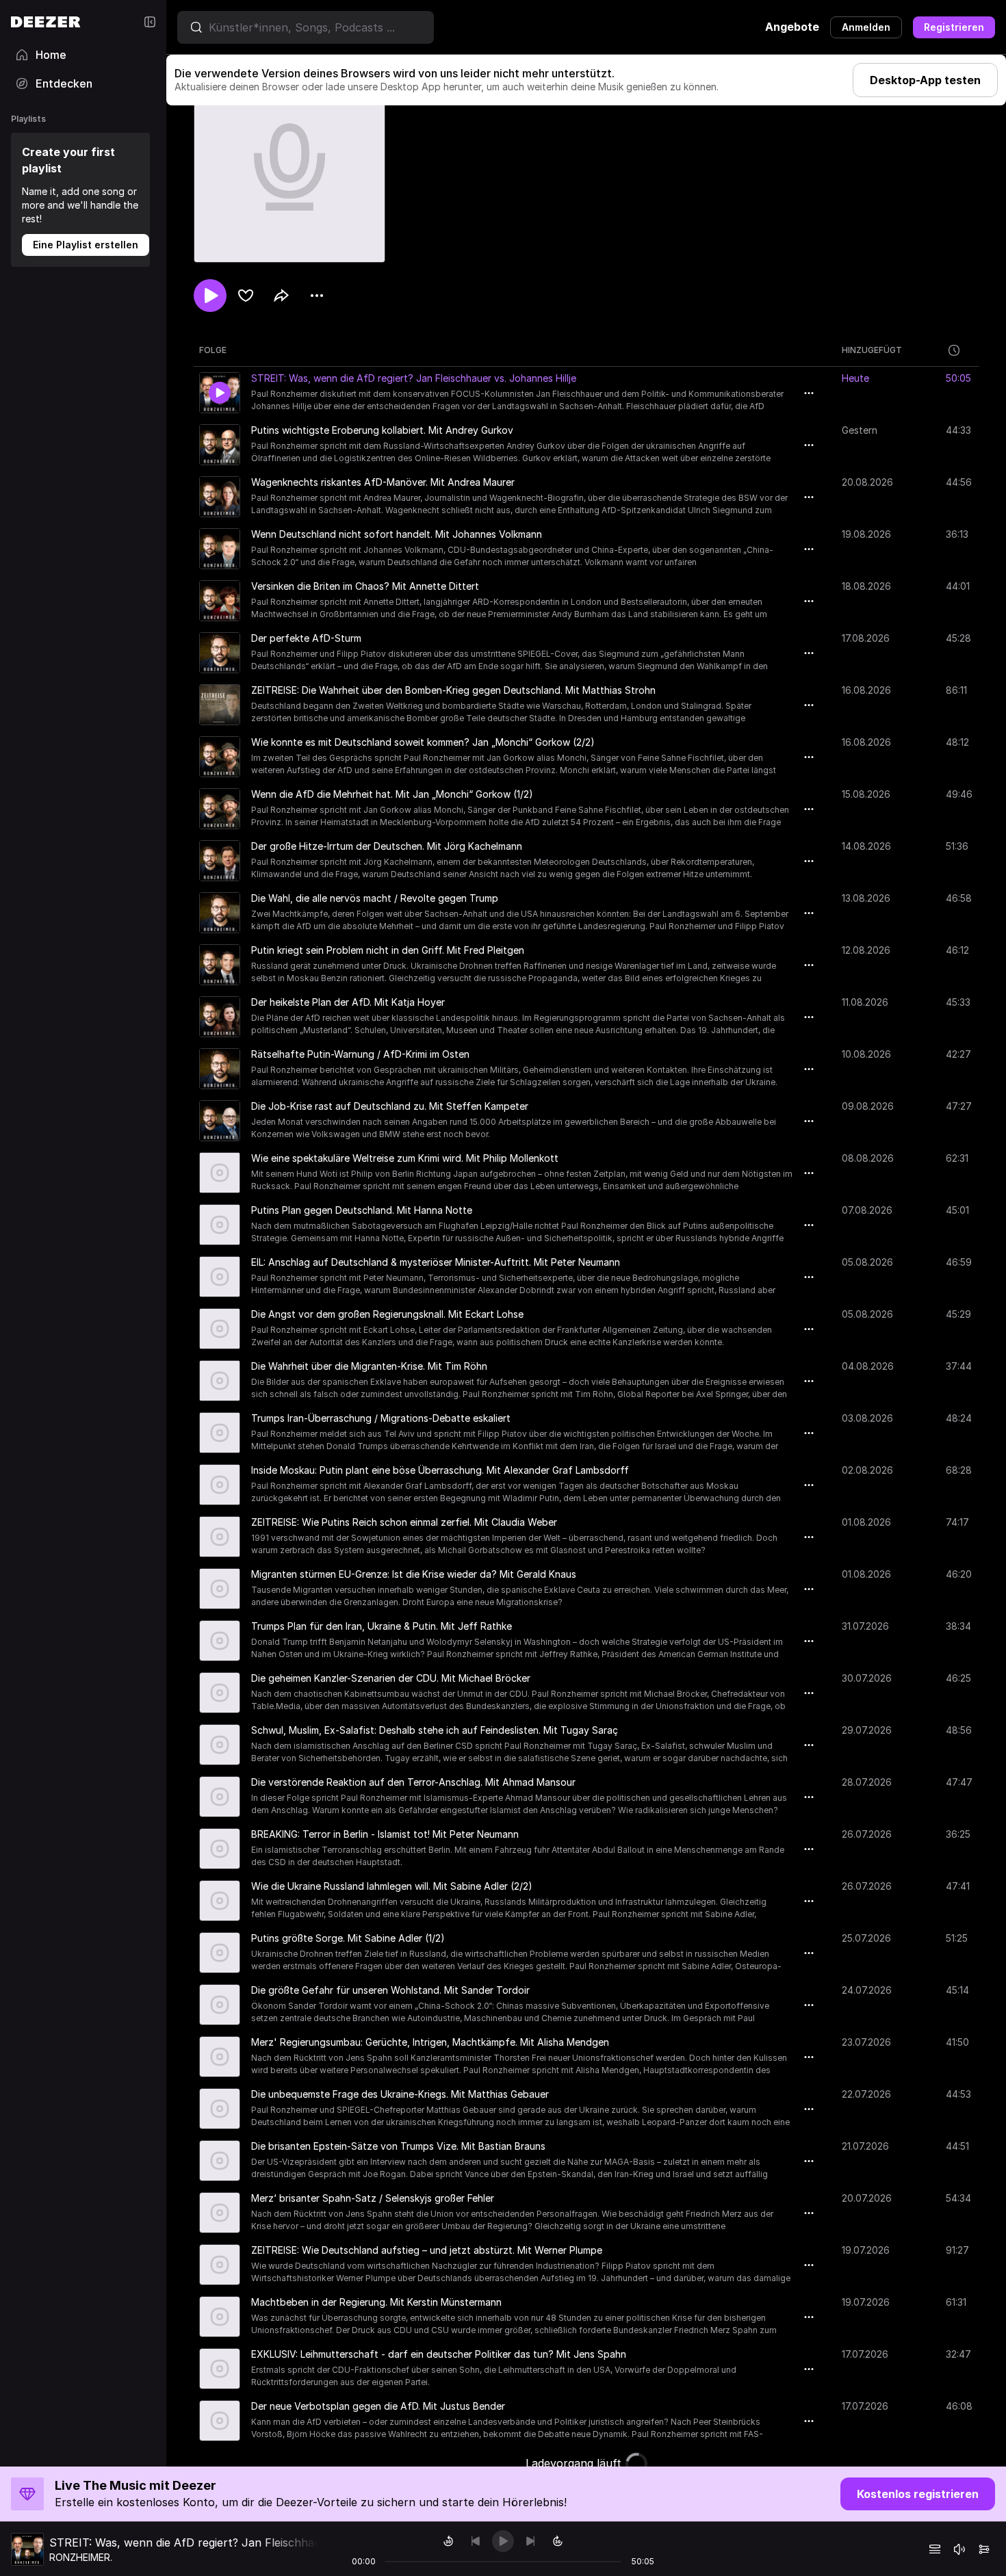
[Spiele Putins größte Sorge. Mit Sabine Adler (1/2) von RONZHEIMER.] (220, 1953)
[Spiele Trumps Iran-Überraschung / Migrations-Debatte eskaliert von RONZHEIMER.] (220, 1433)
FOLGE (213, 350)
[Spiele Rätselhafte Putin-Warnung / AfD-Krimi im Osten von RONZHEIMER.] (220, 1069)
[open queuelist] (935, 2549)
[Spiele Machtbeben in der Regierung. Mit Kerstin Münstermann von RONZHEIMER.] (220, 2317)
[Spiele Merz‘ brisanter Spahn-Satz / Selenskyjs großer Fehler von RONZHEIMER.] (220, 2213)
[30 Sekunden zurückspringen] (448, 2541)
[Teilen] (281, 296)
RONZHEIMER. (81, 2557)
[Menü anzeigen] (317, 296)
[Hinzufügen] (246, 296)
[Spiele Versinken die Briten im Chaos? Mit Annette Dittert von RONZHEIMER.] (220, 601)
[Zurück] (476, 2541)
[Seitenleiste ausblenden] (150, 22)
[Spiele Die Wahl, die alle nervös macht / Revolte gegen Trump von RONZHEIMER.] (220, 913)
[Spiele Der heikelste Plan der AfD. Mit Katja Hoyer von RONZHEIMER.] (220, 1017)
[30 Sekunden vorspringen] (558, 2541)
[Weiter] (530, 2541)
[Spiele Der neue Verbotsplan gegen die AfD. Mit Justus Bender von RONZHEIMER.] (220, 2421)
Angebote (792, 27)
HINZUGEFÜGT (872, 350)
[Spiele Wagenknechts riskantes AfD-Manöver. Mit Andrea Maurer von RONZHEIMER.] (220, 497)
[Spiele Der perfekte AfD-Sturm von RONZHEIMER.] (220, 653)
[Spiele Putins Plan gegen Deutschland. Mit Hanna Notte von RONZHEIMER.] (220, 1225)
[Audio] (984, 2549)
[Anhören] (210, 296)
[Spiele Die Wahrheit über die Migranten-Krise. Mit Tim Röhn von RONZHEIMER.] (220, 1381)
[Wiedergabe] (503, 2541)
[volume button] (959, 2549)
